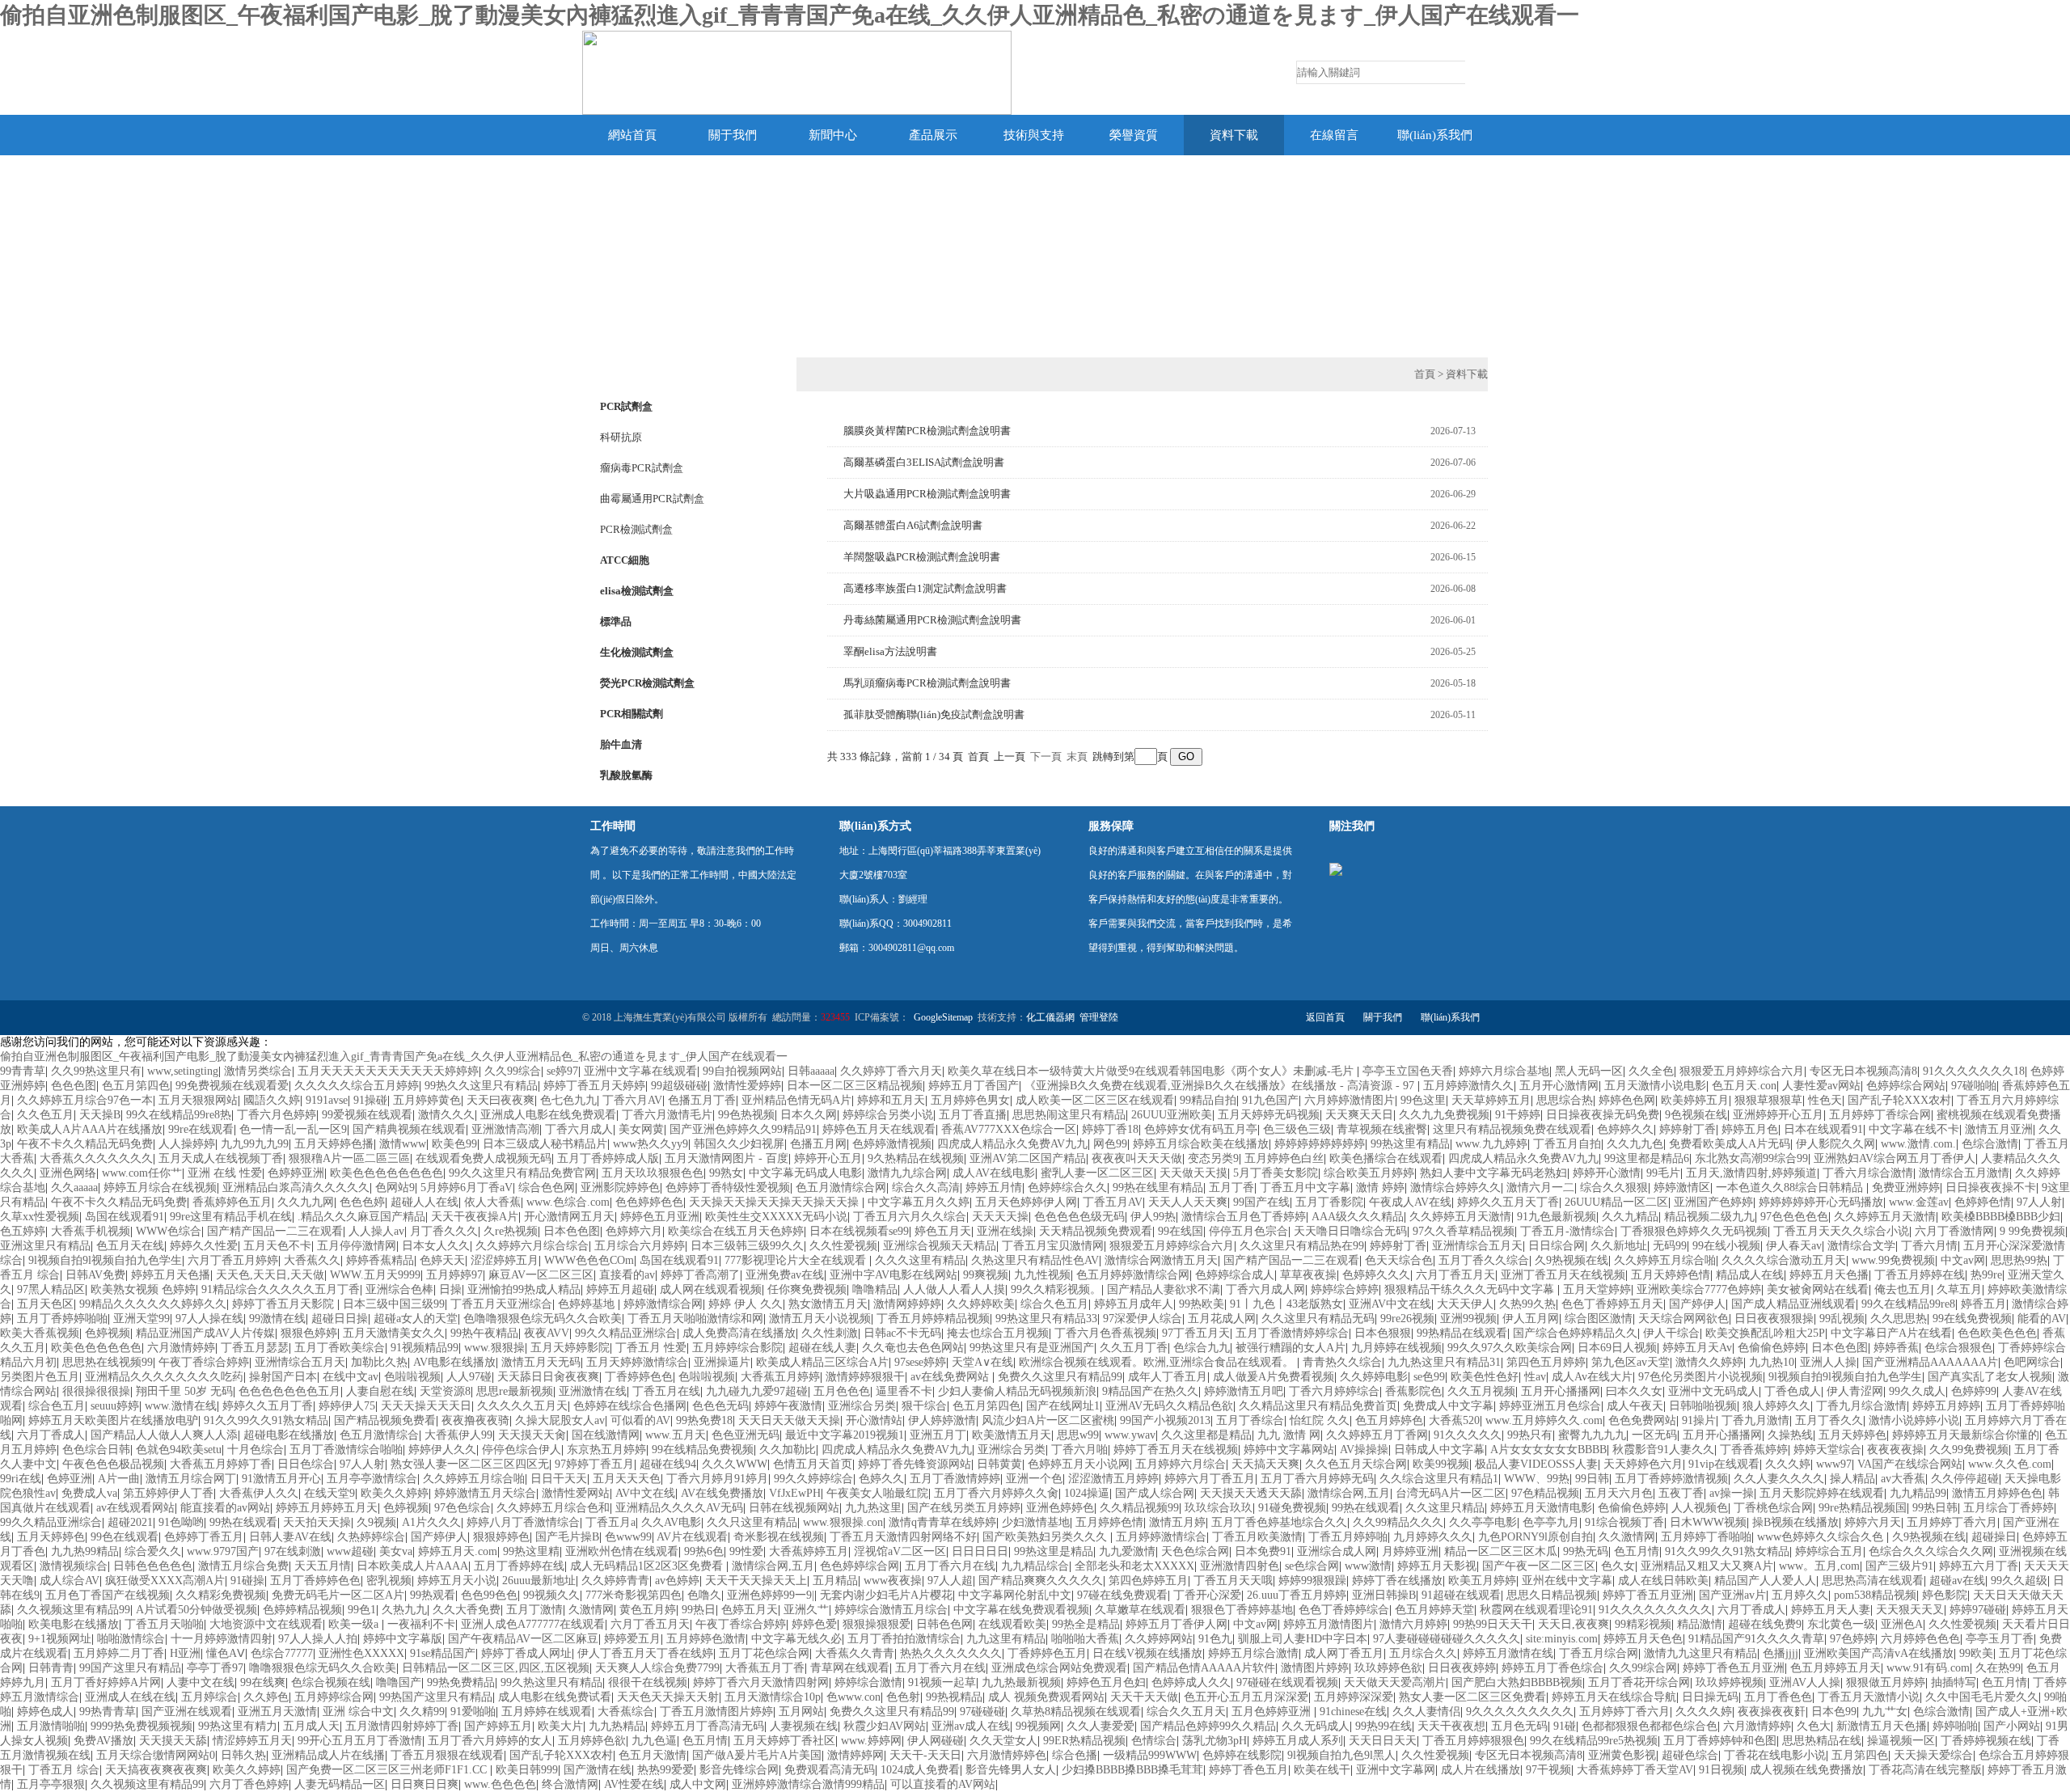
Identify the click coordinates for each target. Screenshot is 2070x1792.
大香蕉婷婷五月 (809, 1551)
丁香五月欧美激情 (1257, 1537)
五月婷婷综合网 (334, 1697)
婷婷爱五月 (632, 1639)
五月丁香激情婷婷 (955, 1479)
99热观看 (433, 1595)
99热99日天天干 (1493, 1624)
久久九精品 (1630, 1217)
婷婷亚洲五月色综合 (1550, 1406)
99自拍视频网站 (742, 1071)
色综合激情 (1990, 1144)
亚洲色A (1902, 1624)
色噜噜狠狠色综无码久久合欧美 (543, 1319)
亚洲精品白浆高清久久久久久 (296, 1188)
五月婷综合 (209, 1697)
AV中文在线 (645, 1493)
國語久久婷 (272, 1100)
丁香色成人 (1793, 1391)
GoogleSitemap (943, 1017)
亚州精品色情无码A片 (796, 1100)
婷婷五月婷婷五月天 (327, 1508)
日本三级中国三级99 (394, 1304)
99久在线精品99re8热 (179, 1115)
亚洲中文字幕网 (1396, 1770)
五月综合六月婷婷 (640, 1246)
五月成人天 (311, 1726)
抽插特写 (1954, 1682)
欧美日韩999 (527, 1770)
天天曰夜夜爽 (501, 1100)
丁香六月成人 (579, 1129)
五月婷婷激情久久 (1468, 1086)
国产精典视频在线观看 (409, 1129)
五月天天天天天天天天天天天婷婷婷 (388, 1071)
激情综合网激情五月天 (1161, 1260)
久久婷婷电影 (1374, 1377)
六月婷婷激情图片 (1350, 1100)
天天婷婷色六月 (1643, 1464)
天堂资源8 (445, 1391)
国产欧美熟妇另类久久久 (1046, 1537)
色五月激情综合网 (841, 1188)
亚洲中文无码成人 (1713, 1391)
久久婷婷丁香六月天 (891, 1071)
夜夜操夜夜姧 (1772, 1712)
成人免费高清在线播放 (739, 1333)
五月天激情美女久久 (394, 1333)
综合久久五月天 (1186, 1712)
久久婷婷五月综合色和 (553, 1508)
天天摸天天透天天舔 (1251, 1493)
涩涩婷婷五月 (505, 1260)
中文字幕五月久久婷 (919, 1202)
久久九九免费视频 (1444, 1115)
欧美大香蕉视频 (40, 1333)
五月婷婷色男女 (970, 1100)
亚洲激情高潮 (505, 1129)
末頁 (1077, 757)
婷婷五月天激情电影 (1541, 1508)
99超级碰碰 (679, 1086)
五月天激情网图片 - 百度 (727, 1158)
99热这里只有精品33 (1046, 1319)
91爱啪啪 (473, 1712)
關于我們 (733, 135)
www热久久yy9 (651, 1144)
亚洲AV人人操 (1805, 1682)
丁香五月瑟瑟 (255, 1348)
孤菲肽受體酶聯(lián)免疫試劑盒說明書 (934, 714)
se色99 (1429, 1377)
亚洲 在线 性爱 (225, 1173)
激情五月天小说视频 (820, 1319)
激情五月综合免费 (243, 1566)
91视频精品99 (425, 1348)
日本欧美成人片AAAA (412, 1566)
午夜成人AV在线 (1410, 1202)
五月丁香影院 (1329, 1202)
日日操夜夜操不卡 (1991, 1188)
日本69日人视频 (1617, 1348)
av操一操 (1732, 1493)
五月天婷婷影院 (570, 1348)
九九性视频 (1042, 1275)
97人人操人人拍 (318, 1639)
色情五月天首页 (813, 1464)
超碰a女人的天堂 (416, 1319)
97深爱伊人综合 (1143, 1319)
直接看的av (627, 1275)
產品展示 (933, 135)
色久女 (1618, 1566)
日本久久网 (809, 1115)
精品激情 (1700, 1624)
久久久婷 (1788, 1464)
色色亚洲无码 (746, 1435)
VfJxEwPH (795, 1493)
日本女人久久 (436, 1246)
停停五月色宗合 (1248, 1231)
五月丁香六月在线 (950, 1566)
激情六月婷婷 (1413, 1624)
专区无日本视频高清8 (1863, 1071)
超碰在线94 (668, 1464)
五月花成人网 (1222, 1319)
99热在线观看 (1366, 1508)
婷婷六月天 (1873, 1522)
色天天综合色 (1399, 1260)
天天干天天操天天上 (756, 1581)
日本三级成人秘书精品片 (545, 1144)
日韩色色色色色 (153, 1566)
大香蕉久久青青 (855, 1653)
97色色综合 (463, 1508)
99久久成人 (1917, 1391)
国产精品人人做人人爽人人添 (164, 1435)
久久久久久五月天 (522, 1406)
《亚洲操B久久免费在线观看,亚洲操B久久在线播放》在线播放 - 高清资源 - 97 (1221, 1086)
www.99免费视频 (1893, 1260)
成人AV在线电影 (994, 1173)
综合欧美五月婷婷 (1369, 1173)
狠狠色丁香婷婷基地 (1242, 1610)
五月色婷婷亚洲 (1273, 1712)
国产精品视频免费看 (385, 1420)
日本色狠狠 (1383, 1333)
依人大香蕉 (492, 1202)
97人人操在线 (209, 1319)
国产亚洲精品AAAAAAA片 (1930, 1362)
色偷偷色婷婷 (1772, 1348)
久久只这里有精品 (752, 1522)
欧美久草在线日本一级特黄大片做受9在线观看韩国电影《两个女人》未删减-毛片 (1152, 1071)
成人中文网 (698, 1784)
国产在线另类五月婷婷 (964, 1508)
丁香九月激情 (1755, 1420)
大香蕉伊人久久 (259, 1493)
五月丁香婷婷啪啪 (62, 1319)
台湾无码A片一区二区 (1451, 1493)
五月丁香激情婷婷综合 (1292, 1333)
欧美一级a (355, 1624)
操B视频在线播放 (1795, 1522)
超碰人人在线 (425, 1202)
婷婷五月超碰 (620, 1289)
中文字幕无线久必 (796, 1639)
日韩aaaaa (811, 1071)
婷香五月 (1983, 1304)
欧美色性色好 (1485, 1377)
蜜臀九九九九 (1592, 1435)
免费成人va (89, 1493)
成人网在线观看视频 (711, 1289)
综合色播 (1075, 1755)
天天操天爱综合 (1933, 1755)
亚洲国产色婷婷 (1713, 1202)
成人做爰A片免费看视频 (1274, 1377)
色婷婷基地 (588, 1304)
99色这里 (1423, 1100)
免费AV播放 (103, 1741)
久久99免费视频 (1969, 1450)
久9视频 (376, 1522)
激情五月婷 (1177, 1522)
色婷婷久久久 (1376, 1275)
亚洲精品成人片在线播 (328, 1755)
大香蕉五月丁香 (765, 1668)
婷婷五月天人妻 (1831, 1610)
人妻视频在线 (804, 1726)
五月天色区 (45, 1304)
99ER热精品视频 (1084, 1741)
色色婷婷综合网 (860, 1566)
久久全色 (1651, 1071)
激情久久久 (446, 1115)
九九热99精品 (85, 1551)
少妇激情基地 (1036, 1522)
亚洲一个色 (1034, 1479)
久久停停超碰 (1965, 1479)
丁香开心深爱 (1207, 1595)
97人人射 (2039, 1202)
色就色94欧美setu (179, 1450)
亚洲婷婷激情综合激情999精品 (808, 1784)
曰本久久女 (1634, 1391)
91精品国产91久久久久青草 (1756, 1639)
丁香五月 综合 (64, 1770)
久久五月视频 (1481, 1391)
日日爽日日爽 (425, 1784)
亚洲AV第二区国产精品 (1028, 1158)
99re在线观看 (201, 1129)
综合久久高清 (926, 1188)
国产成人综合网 (1155, 1493)
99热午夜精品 (484, 1333)
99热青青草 (108, 1712)
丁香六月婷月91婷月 (717, 1479)
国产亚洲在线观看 (187, 1712)
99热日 (699, 1610)
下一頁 (1046, 757)
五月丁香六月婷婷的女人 (490, 1741)
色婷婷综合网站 (1906, 1086)
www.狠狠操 (494, 1348)
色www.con (853, 1697)
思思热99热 (2019, 1260)
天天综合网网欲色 (1683, 1319)
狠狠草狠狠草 (1768, 1100)
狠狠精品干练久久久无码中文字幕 (1471, 1289)
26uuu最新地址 (539, 1581)
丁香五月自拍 (1567, 1144)
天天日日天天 (1383, 1741)
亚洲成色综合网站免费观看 (1059, 1668)
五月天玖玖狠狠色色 (653, 1173)
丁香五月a (610, 1522)
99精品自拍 (1208, 1100)
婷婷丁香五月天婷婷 (594, 1086)
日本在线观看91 (1823, 1129)
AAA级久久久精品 (1358, 1217)
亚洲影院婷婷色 (620, 1188)
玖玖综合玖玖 (1219, 1508)
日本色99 (1834, 1712)
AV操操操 (1364, 1450)
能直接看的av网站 (225, 1508)
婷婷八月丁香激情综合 (523, 1522)
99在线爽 (263, 1682)
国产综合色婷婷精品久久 (1575, 1333)
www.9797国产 (223, 1551)
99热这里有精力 (238, 1726)
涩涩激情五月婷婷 (1113, 1479)
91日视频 (1721, 1770)
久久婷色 (266, 1697)
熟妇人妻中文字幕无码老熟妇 (1493, 1173)
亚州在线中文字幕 (1567, 1581)
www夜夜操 (893, 1581)
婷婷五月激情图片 (1329, 1624)
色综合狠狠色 (1958, 1348)
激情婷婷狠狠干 (865, 1377)
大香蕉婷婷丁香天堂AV (1635, 1770)
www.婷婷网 (871, 1741)
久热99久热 (1527, 1304)
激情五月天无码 (541, 1362)
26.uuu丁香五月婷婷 (1297, 1595)
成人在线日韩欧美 (1663, 1581)
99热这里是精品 (1054, 1551)
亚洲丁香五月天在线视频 (1563, 1275)
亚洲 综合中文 (358, 1712)
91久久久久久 (1468, 1435)
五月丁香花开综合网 (1639, 1682)
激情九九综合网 (907, 1173)
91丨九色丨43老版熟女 (1286, 1304)
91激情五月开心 (281, 1479)
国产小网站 (2012, 1726)
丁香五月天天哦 (1233, 1581)
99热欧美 (1202, 1304)
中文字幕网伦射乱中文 (1015, 1595)
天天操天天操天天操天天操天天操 (775, 1202)
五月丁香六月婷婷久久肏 (996, 1493)
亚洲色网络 (68, 1173)
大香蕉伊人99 (458, 1435)
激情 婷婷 (1380, 1188)
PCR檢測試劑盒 (636, 529)
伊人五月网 (1531, 1319)
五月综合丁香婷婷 (2009, 1508)
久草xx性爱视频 (40, 1217)
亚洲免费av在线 (785, 1275)
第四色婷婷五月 (1148, 1581)
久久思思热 (1899, 1319)
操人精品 (1852, 1479)
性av (1535, 1377)
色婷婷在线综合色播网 (630, 1406)
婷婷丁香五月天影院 (285, 1304)
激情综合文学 (1861, 1246)
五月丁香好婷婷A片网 (106, 1682)
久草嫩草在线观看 (1140, 1610)
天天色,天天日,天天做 (270, 1275)
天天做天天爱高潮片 (1395, 1682)
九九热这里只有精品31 (1444, 1362)
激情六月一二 (1540, 1188)
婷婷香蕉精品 (380, 1260)
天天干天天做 (1144, 1697)
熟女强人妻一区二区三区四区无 (470, 1464)
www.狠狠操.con (843, 1522)
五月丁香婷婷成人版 (608, 1158)
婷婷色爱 (814, 1624)
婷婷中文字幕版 (403, 1639)
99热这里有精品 (1410, 1144)
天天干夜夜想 (1451, 1726)
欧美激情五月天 (1012, 1435)
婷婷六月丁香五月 (1210, 1479)
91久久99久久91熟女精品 (266, 1420)
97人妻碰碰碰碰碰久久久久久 (1447, 1639)
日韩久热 (243, 1755)
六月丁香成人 (51, 1435)
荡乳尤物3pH (1215, 1741)
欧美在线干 (1322, 1770)
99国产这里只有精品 (130, 1668)
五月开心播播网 (1561, 1391)
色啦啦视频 (412, 1377)
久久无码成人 (1316, 1726)
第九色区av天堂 (1631, 1362)
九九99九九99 (255, 1144)
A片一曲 (119, 1479)
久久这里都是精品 (1206, 1435)
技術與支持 (1034, 135)
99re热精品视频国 (1863, 1508)
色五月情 (1637, 1551)
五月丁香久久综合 (1484, 1260)
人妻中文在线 (201, 1682)
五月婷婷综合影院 (737, 1348)
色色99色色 (489, 1595)
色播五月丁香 (702, 1100)
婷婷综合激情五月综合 (891, 1610)
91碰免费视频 (1292, 1508)
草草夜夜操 (1308, 1275)
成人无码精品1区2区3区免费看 (648, 1566)
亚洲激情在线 (593, 1391)
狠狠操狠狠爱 (877, 1624)
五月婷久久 (1800, 1595)
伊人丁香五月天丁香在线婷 (645, 1653)
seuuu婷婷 (115, 1406)
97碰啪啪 (1974, 1086)
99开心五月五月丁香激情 (360, 1741)
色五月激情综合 (379, 1435)
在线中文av (351, 1377)
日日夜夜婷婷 (1462, 1668)
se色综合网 (1312, 1566)
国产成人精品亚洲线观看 (1793, 1304)
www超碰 (350, 1551)
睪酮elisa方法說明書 (890, 651)
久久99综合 (513, 1071)
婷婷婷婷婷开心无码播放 (1821, 1202)
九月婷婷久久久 (1433, 1537)
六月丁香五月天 (1455, 1275)
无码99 (1670, 1246)
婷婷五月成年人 (1134, 1304)
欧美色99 (454, 1144)
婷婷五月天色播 (171, 1275)
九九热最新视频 (1021, 1682)
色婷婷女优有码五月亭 (1201, 1129)
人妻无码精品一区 (340, 1784)
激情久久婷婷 (1709, 1362)
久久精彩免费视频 (221, 1595)
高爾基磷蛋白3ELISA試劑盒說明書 (924, 462)
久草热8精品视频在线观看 (1076, 1712)
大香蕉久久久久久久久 (96, 1158)
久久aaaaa (74, 1188)
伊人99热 (1153, 1217)
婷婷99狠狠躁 (1312, 1581)
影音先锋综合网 (739, 1770)
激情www (403, 1144)
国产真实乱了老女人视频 (1990, 1377)
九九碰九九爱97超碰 (757, 1391)
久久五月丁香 (1134, 1348)
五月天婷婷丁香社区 (784, 1741)
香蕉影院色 (1413, 1391)
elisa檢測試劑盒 (637, 591)
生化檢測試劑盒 (637, 652)
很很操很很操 (96, 1391)
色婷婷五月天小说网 (1079, 1464)
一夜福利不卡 (421, 1624)
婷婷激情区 (1682, 1188)
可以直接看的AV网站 (943, 1784)
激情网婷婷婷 (907, 1304)
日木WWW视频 (1708, 1522)
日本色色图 (572, 1231)
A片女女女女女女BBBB (1548, 1450)
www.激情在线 (181, 1406)
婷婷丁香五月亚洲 (1648, 1595)
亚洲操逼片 (722, 1362)
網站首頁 (632, 135)
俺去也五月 (1903, 1289)
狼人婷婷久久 (1776, 1406)
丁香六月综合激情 (1868, 1173)
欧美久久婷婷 (395, 1493)
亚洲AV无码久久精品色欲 (1169, 1406)
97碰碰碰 (982, 1712)
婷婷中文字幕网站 (1289, 1450)
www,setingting (183, 1071)
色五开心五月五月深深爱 (1246, 1697)
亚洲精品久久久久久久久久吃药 (164, 1377)
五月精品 (835, 1581)
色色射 (903, 1697)
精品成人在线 (1750, 1275)
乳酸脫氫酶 (626, 775)
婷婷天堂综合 (1827, 1450)
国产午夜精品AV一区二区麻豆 (523, 1639)
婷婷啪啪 (1955, 1726)
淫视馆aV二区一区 (900, 1551)
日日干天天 (559, 1479)
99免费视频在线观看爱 (232, 1086)
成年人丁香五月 (1168, 1377)
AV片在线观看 (692, 1537)
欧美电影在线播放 (74, 1624)
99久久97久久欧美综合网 (1510, 1348)
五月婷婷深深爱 (1354, 1697)
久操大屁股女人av (560, 1420)
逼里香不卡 (904, 1391)
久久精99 (422, 1712)
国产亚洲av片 (1732, 1595)
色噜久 (704, 1595)
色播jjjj (1781, 1653)
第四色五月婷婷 (1546, 1362)
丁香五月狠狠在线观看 (447, 1755)
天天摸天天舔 (173, 1741)
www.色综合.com (568, 1202)
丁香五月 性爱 (651, 1348)
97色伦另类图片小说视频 (1700, 1377)
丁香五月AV (1113, 1202)
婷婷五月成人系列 (1298, 1741)
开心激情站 (874, 1420)
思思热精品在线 (1822, 1741)
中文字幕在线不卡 (1914, 1129)
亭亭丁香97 (215, 1668)
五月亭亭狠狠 (51, 1784)
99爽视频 (986, 1275)
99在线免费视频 (1972, 1319)
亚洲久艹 (806, 1610)
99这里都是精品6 (1647, 1158)
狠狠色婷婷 (309, 1333)
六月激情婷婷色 (1007, 1755)
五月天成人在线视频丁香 (221, 1158)
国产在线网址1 (1063, 1406)
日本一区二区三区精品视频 (855, 1086)
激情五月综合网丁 (191, 1479)
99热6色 (704, 1551)
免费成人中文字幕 (1448, 1406)
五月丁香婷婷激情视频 (1671, 1479)
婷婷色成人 (45, 1712)
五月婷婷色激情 (706, 1639)
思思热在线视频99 (108, 1362)
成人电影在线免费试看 (555, 1697)
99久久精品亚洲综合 (626, 1333)
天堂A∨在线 (982, 1362)
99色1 (362, 1610)
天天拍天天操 (317, 1522)
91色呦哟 (181, 1522)
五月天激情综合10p (773, 1697)
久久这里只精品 (1445, 1508)
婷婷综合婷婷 (1345, 1289)
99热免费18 (704, 1420)
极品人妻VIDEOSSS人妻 (1536, 1464)
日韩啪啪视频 (1703, 1406)
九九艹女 (1885, 1712)
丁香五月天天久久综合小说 (1841, 1231)
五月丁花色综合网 (764, 1653)
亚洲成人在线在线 (130, 1697)
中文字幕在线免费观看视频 (1021, 1610)
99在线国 (1181, 1231)
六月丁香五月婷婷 (233, 1260)
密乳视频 (389, 1581)
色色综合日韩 (96, 1450)
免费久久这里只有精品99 (1060, 1377)
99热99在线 (1384, 1726)
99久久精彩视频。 (1056, 1289)
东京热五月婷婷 (606, 1450)
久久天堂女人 (1003, 1741)
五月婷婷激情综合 (1161, 1537)
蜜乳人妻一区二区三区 (1097, 1173)
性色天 (1825, 1100)
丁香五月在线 (666, 1391)
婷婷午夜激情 (788, 1406)
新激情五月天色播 (1882, 1726)
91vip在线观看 (1724, 1464)
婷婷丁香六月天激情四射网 (761, 1682)
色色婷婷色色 (649, 1202)
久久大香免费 (467, 1610)
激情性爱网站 (576, 1493)
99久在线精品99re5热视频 (1594, 1741)
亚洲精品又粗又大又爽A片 (1707, 1566)
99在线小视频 (1726, 1246)
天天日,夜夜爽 (1574, 1624)
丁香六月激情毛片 (667, 1115)
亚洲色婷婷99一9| (771, 1595)
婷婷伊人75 (347, 1406)
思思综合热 (1565, 1100)
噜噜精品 (875, 1289)
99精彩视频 (1643, 1624)
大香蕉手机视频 (91, 1231)
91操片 (1699, 1420)
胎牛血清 (621, 744)
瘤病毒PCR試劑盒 (642, 468)
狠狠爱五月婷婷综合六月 (1742, 1071)
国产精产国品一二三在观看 (275, 1231)
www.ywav (1130, 1435)
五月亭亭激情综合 (372, 1479)
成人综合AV (70, 1581)
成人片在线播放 (1481, 1770)
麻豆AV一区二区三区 (541, 1275)
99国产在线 (1261, 1202)
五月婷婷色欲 (592, 1741)
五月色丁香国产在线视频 (108, 1595)
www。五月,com (1819, 1566)
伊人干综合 (1671, 1333)
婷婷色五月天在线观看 (879, 1129)
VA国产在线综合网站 (1910, 1464)
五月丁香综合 (1250, 1420)
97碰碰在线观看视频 (1287, 1682)
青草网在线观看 (850, 1668)
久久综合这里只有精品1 (1439, 1479)
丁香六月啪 (1079, 1450)
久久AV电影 (671, 1522)
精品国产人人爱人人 (1765, 1581)
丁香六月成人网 (1265, 1289)
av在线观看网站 (135, 1508)
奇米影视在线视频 (779, 1537)
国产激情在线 (598, 1770)
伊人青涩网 (1855, 1391)
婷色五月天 (943, 1231)
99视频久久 (551, 1595)
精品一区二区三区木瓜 (1501, 1551)
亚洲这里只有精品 (45, 1246)
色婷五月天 (750, 1610)
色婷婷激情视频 (892, 1144)
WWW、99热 (1537, 1479)
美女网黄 (641, 1129)
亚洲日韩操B (1384, 1595)
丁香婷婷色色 (639, 1377)
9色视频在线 (1696, 1115)
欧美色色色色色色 (96, 1348)
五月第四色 (1860, 1755)
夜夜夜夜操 (1895, 1450)
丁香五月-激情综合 (1567, 1231)
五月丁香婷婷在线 (519, 1566)
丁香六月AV (632, 1100)
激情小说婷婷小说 (1914, 1420)
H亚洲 (185, 1653)
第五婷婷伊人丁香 (168, 1493)
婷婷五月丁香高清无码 (708, 1726)
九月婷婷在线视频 (1396, 1348)
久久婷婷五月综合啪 (1665, 1260)
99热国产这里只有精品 (436, 1697)
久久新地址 (1619, 1246)
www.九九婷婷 (1491, 1144)
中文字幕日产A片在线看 (1891, 1333)
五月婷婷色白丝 (1284, 1158)
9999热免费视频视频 (142, 1726)
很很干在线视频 (648, 1682)
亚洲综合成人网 (1337, 1551)
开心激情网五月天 (569, 1217)
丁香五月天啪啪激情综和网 (695, 1319)
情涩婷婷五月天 (252, 1741)
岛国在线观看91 (125, 1217)
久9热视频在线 (1572, 1260)
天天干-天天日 (925, 1755)
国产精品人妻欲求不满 (1164, 1289)
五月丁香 (1231, 1188)
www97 (1834, 1464)
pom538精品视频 (1875, 1595)
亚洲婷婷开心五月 (1778, 1115)
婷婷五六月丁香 (1979, 1566)
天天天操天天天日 (426, 1406)
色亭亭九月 (1551, 1522)
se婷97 (562, 1071)
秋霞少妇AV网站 (885, 1726)
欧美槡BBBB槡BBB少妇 (2001, 1217)
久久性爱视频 (843, 1246)
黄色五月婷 (648, 1610)
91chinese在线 (1353, 1712)
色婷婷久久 (1625, 1129)
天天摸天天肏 (532, 1435)
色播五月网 (818, 1144)
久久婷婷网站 (1159, 1639)
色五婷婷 (23, 1231)
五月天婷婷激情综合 (637, 1362)
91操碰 (370, 1100)
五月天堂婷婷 (1597, 1289)
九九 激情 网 (1289, 1435)
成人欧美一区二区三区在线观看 (1095, 1100)
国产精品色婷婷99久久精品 (1208, 1726)
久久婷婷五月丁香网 (1377, 1435)
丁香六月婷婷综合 (1334, 1391)
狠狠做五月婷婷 (1886, 1682)
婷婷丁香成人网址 (526, 1653)
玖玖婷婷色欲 (1388, 1668)
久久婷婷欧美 (981, 1304)
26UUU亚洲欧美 (1172, 1115)
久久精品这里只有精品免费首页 (1318, 1406)
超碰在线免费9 (1765, 1624)
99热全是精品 (1086, 1624)
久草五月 (1959, 1289)
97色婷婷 (1852, 1639)
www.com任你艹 (142, 1173)
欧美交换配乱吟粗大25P (1765, 1333)
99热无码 (1586, 1551)
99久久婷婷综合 (813, 1479)
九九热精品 (617, 1726)
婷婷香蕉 (1896, 1348)
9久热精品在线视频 (916, 1158)
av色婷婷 (677, 1581)
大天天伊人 (1465, 1304)
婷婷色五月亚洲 (660, 1217)
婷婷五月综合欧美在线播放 (1201, 1144)
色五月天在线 (130, 1246)
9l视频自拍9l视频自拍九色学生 (105, 1260)
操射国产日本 (283, 1377)
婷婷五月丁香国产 (974, 1086)
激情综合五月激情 (1964, 1173)
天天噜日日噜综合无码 (1350, 1231)
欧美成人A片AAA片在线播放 (90, 1129)
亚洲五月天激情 (277, 1712)
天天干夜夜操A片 (475, 1217)
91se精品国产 (443, 1653)
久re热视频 (511, 1231)
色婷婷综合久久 (1067, 1188)
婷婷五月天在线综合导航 (1614, 1697)
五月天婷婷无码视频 (1269, 1115)
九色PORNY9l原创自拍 (1536, 1537)
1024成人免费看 (920, 1770)
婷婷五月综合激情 (1253, 1653)
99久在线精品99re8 (1908, 1304)
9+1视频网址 (60, 1639)
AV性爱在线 (634, 1784)
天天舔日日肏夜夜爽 (548, 1377)
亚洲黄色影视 (1622, 1755)
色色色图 (74, 1086)
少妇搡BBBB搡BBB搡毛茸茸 (1132, 1770)
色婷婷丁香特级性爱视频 (728, 1188)
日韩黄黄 (999, 1464)
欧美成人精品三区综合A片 (822, 1362)
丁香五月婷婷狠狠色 (1473, 1741)
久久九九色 (1635, 1144)
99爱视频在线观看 (367, 1115)
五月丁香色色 (1778, 1697)
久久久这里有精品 (920, 1260)
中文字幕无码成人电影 (805, 1173)
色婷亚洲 (70, 1479)
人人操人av (376, 1231)
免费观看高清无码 (830, 1770)
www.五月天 (676, 1435)
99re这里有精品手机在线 (231, 1217)
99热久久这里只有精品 (481, 1086)
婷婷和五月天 (891, 1100)
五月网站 (801, 1712)
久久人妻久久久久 (1779, 1479)
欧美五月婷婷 (1482, 1581)
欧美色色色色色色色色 (387, 1173)
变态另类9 (1213, 1158)
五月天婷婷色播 (334, 1144)
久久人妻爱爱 (1100, 1726)
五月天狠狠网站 (198, 1100)
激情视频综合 (74, 1566)
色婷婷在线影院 (1242, 1755)
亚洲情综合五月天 (1477, 1246)
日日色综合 (306, 1464)
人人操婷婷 (187, 1144)
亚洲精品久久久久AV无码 (679, 1508)
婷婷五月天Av (1697, 1348)
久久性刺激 (830, 1333)
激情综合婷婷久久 (1455, 1188)
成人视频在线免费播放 (1806, 1770)
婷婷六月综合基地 (1504, 1071)
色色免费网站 (1642, 1420)
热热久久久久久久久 (951, 1653)
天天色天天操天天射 (668, 1697)
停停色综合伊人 (522, 1450)
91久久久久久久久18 (1974, 1071)
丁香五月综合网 (1599, 1653)
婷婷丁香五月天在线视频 (1176, 1450)
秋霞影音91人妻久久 (1663, 1450)
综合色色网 (547, 1188)
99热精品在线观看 (1462, 1333)
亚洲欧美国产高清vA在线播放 (1879, 1653)
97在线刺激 (293, 1551)
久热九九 (404, 1610)
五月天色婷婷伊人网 (1026, 1202)
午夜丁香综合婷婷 (204, 1362)
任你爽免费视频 (807, 1289)
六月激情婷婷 (181, 1348)
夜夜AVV (547, 1333)
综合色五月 (57, 1406)
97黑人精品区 (51, 1289)
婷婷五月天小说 (457, 1581)
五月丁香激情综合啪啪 (346, 1450)
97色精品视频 (1545, 1493)
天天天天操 (1000, 1217)
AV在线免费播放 (722, 1493)
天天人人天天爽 (1188, 1202)
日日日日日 (980, 1551)
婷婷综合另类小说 (888, 1115)
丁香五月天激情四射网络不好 (903, 1537)
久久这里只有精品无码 (1318, 1319)
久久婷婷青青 (615, 1581)
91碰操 (247, 1581)
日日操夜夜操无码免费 (1603, 1115)
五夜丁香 (1681, 1493)
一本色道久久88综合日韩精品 (1791, 1188)
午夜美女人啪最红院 (877, 1493)
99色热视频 (746, 1115)
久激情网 (591, 1610)
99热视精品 (954, 1697)
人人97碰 (469, 1377)
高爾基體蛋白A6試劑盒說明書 (913, 525)
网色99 (1110, 1144)
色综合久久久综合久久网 (1931, 1551)
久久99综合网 (1643, 1668)
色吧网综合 (2032, 1362)
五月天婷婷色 (1852, 1435)
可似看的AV (640, 1420)
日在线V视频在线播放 (1147, 1653)
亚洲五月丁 (938, 1435)
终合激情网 (570, 1784)
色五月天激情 (653, 1755)
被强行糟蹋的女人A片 (1291, 1348)
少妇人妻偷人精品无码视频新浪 (1017, 1391)
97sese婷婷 (920, 1362)
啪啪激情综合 (131, 1639)
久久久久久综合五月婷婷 (357, 1086)
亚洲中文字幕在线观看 (640, 1071)
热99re (1986, 1275)
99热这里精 (531, 1551)
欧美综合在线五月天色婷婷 (736, 1231)
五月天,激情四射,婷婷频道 (1751, 1173)
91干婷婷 (1518, 1115)
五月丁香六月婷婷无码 (1317, 1479)
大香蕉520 (1454, 1420)
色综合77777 (282, 1653)
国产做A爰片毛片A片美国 (757, 1755)
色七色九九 (568, 1100)
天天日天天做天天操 (789, 1420)
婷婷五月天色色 (1643, 1639)
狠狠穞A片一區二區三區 (349, 1158)
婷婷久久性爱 (204, 1246)
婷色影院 (1945, 1595)
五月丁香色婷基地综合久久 (1279, 1522)
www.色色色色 (500, 1784)
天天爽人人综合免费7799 (657, 1668)
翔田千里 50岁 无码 (184, 1391)
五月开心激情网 (1559, 1086)
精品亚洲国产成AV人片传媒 (205, 1333)
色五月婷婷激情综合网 (1133, 1275)
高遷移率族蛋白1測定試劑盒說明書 (925, 588)
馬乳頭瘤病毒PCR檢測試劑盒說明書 (927, 683)
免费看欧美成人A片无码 (1730, 1144)
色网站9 (395, 1188)
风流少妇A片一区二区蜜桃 (1048, 1420)
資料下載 (1234, 135)
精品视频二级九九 (1709, 1217)
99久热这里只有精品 (551, 1682)
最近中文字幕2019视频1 (845, 1435)
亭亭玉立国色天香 (1408, 1071)
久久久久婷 (1704, 1712)
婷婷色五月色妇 (1106, 1682)
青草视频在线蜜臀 (1382, 1129)
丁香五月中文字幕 (1305, 1188)
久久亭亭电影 (1483, 1522)
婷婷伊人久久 (442, 1450)
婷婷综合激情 (868, 1682)
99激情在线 (277, 1319)
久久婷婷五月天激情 (1460, 1217)
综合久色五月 (1054, 1304)
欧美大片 (560, 1726)
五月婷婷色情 (1109, 1522)
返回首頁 (1325, 1017)
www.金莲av (1919, 1202)
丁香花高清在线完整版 (1925, 1770)
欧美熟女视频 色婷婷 (143, 1289)
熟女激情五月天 (828, 1304)
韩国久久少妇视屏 (739, 1144)
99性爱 (746, 1551)
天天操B (100, 1115)
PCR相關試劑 (632, 714)
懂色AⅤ (226, 1653)
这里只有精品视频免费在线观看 (1512, 1129)
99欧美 (1976, 1653)
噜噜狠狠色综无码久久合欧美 (323, 1668)
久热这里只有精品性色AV (1035, 1260)
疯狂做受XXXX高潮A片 (165, 1581)
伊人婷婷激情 (942, 1420)
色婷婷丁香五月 (204, 1537)
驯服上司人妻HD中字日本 (1303, 1639)
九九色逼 (654, 1741)
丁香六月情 (1929, 1246)
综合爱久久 (153, 1551)
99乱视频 (1842, 1319)
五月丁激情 (534, 1610)
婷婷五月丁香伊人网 (1177, 1624)
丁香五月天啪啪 (164, 1624)
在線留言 (1334, 135)
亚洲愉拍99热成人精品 (524, 1289)
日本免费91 (1263, 1551)
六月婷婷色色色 (1920, 1639)
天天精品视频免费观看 (1096, 1231)
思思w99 (1078, 1435)
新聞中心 (833, 135)
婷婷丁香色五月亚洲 (1734, 1668)
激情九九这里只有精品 (1700, 1653)
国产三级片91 (1899, 1566)
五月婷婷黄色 (427, 1100)
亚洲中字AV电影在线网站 (893, 1275)
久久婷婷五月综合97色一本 (85, 1100)
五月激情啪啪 (51, 1726)
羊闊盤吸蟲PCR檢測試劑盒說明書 (922, 557)
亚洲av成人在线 (971, 1726)
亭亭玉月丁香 (2000, 1639)
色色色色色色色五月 (289, 1391)
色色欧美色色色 (1997, 1333)
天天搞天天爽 (1265, 1464)
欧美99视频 (1441, 1464)
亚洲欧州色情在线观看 (622, 1551)
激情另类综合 (258, 1071)
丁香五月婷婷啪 (1348, 1537)
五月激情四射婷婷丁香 (402, 1726)
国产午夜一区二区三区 (1539, 1566)
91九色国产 (1270, 1100)
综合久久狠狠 (1614, 1188)
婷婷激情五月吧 (1244, 1391)
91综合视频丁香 (1624, 1522)
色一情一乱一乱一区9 (293, 1129)
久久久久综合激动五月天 (1784, 1260)
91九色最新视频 (1557, 1217)
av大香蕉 (1903, 1479)
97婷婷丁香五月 (594, 1464)
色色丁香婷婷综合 (1344, 1610)
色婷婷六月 (634, 1231)
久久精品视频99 (1139, 1508)
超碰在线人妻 (822, 1348)
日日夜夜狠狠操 (1774, 1319)
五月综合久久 (1423, 1653)
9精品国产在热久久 (1150, 1391)
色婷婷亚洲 (296, 1173)
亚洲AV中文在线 (1390, 1304)
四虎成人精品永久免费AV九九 (1012, 1144)
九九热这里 (873, 1508)
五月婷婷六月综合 (1181, 1464)
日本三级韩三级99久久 (747, 1246)
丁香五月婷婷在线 (1920, 1275)
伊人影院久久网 (1836, 1144)
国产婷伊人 (1697, 1304)
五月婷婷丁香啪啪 (1706, 1537)
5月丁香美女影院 (1276, 1173)
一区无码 (1654, 1435)
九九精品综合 (1035, 1566)
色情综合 (1154, 1741)
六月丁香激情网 (1954, 1231)
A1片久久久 (431, 1522)
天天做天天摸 (1193, 1173)
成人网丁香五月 (1344, 1653)
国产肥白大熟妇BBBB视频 (1517, 1682)
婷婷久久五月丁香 (268, 1406)
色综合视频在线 (331, 1682)
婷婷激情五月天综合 (485, 1493)
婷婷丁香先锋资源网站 (915, 1464)
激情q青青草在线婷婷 (942, 1522)
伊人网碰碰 (936, 1741)
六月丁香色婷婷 (249, 1784)
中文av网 (1963, 1260)
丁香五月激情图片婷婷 (716, 1712)
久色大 (1814, 1726)
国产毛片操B (567, 1537)
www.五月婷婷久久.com (1544, 1420)
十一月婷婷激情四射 (222, 1639)
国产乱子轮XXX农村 (1899, 1100)
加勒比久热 (379, 1362)
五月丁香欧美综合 (340, 1348)
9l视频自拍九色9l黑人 (1341, 1755)
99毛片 (1663, 1173)
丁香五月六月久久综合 (910, 1217)
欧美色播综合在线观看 (1386, 1158)
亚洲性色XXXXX (361, 1653)
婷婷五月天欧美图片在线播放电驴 (113, 1420)
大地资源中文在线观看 (266, 1624)
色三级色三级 (1297, 1129)
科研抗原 (621, 437)
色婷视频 (108, 1333)
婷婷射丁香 (1688, 1129)
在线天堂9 (330, 1493)
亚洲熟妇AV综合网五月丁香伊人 (1895, 1158)
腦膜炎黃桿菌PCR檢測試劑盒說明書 (927, 431)
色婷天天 (442, 1260)
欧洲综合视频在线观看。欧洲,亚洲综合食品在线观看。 (1158, 1362)
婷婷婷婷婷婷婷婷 (1320, 1144)
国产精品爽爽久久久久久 (1041, 1581)
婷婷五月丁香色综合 (1552, 1668)
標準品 (616, 621)
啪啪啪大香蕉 (1085, 1639)
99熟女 (726, 1173)
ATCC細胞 (625, 560)
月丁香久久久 (444, 1231)
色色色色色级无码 (1079, 1217)
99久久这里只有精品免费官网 (522, 1173)
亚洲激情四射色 (1240, 1566)
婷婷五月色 (1750, 1129)
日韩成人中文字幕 (1439, 1450)
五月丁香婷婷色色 (315, 1581)
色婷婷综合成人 (1235, 1275)
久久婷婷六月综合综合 (532, 1246)
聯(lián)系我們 (1435, 135)
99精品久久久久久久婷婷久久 (153, 1304)
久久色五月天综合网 (1356, 1464)
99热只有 (1530, 1435)
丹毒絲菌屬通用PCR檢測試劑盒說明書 (932, 620)
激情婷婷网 (855, 1755)
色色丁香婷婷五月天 (1612, 1304)
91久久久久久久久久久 (1655, 1610)
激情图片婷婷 (1315, 1668)
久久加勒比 (788, 1450)
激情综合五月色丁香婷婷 (1244, 1217)
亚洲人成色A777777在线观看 (533, 1624)
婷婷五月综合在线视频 (160, 1188)
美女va (396, 1551)
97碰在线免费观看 (1122, 1595)
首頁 (1425, 374)
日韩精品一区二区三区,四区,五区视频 (496, 1668)
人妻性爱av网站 (1821, 1086)
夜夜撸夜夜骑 (475, 1420)
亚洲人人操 (1828, 1362)
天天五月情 (323, 1566)
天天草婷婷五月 (1491, 1100)
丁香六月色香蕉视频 (1105, 1333)
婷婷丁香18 (1110, 1129)
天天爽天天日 (1359, 1115)
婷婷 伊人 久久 (746, 1304)
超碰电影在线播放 (289, 1435)
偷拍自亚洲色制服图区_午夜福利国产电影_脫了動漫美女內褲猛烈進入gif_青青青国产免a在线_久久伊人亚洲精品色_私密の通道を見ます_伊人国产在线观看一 (790, 15)
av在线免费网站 (951, 1377)
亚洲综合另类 (862, 1406)
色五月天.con (1744, 1086)
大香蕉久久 (312, 1260)
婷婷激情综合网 (663, 1304)
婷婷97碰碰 (1978, 1610)
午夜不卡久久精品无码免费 (85, 1144)
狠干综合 (924, 1406)
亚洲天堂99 (142, 1319)
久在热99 (1998, 1668)
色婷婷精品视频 (302, 1610)
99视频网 (1038, 1726)
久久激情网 (1627, 1537)
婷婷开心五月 (828, 1158)
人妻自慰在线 (380, 1391)
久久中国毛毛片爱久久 (1982, 1697)
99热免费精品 (461, 1682)
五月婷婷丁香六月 (1952, 1522)
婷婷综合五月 (1829, 1551)
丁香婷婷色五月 (1047, 1653)
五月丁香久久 (1829, 1420)
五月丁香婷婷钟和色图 (1720, 1741)
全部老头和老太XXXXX (1134, 1566)
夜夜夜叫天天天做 (1137, 1158)
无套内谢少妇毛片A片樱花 (886, 1595)
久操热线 (1790, 1435)
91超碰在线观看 (1461, 1595)
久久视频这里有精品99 (74, 1610)
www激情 (1368, 1566)
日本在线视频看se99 (859, 1231)
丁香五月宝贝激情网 (1053, 1246)
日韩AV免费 (95, 1275)
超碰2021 (130, 1522)
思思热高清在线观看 (1873, 1581)
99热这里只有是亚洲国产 (1032, 1348)
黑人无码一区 (1589, 1071)
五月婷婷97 (454, 1275)
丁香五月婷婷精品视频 (933, 1319)
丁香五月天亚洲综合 (501, 1304)
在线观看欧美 (1012, 1624)
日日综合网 (1557, 1246)
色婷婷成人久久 (1191, 1682)
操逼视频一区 (1901, 1741)
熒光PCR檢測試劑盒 (647, 683)
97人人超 (950, 1581)
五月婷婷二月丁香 (119, 1653)
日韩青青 (51, 1668)
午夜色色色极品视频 (113, 1464)
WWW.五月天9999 (375, 1275)
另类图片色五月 (40, 1377)
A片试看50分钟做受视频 (196, 1610)
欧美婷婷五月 (1695, 1100)
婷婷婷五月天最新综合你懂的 (1966, 1435)
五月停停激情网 (357, 1246)
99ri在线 (21, 1479)
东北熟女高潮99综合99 (1751, 1158)
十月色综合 (256, 1450)
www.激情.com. (1918, 1144)
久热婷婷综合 (371, 1537)
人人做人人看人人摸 (954, 1289)
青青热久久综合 (1342, 1362)
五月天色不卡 (277, 1246)
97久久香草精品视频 (1464, 1231)
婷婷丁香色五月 (1248, 1770)
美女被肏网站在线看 (1818, 1289)
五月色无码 (1519, 1726)
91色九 (1215, 1639)
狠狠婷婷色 (501, 1537)
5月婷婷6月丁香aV (467, 1188)
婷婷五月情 (994, 1188)
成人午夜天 (1635, 1406)
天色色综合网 (1195, 1551)
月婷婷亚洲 (1410, 1551)
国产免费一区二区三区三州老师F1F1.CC (388, 1770)
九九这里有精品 (1006, 1639)
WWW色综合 (169, 1231)
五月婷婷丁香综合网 (1880, 1115)
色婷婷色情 (1983, 1202)
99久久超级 (2019, 1581)
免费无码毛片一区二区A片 (338, 1595)
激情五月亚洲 (1999, 1129)
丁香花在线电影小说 (1775, 1755)
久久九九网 (306, 1202)
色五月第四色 (136, 1086)
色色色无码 (720, 1406)
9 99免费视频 (2032, 1231)
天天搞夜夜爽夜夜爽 (156, 1770)
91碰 (1565, 1726)
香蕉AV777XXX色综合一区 (1009, 1129)
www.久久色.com (2010, 1464)
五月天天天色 (627, 1479)
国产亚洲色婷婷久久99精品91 (743, 1129)
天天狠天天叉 (1910, 1610)
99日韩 (1592, 1479)
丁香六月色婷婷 (277, 1115)
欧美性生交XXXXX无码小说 (776, 1217)
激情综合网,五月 (1349, 1493)
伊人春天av (1794, 1246)
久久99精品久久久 (1398, 1522)
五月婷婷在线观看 (547, 1712)
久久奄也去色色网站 (913, 1348)
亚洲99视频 (1468, 1319)
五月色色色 (842, 1391)
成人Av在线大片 (1592, 1377)
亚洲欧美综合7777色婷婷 (1699, 1289)
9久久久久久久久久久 (1520, 1712)
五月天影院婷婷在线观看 (1822, 1493)
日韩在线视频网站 (794, 1508)
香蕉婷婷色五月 (232, 1202)
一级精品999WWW (1150, 1755)
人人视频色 (1700, 1508)
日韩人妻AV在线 (290, 1537)
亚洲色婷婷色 (1060, 1508)
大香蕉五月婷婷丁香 (221, 1464)
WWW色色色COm (589, 1260)
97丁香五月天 (1196, 1333)
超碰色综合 (1690, 1755)
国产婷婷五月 (498, 1726)
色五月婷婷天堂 (1434, 1610)
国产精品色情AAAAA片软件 (1204, 1668)
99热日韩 (1935, 1508)
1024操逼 (1087, 1493)
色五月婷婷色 (1389, 1420)
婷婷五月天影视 (1437, 1566)
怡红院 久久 (1320, 1420)
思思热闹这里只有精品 (1069, 1115)
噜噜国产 (399, 1682)
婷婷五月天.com (458, 1551)
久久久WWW (735, 1464)
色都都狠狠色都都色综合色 (1650, 1726)
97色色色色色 (1794, 1217)
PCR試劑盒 (626, 406)
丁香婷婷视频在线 (1986, 1741)
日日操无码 (1710, 1697)
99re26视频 (1407, 1319)
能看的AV (2042, 1319)
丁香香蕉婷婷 (1754, 1450)
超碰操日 (1994, 1537)
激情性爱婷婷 (747, 1086)
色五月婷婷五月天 (1836, 1668)
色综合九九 (1202, 1348)
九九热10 (1772, 1362)
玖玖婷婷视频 (1730, 1682)
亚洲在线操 (1005, 1231)
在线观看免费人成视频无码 (484, 1158)
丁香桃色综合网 (1773, 1508)
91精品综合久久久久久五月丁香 (281, 1289)
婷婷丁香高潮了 (700, 1275)
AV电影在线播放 (454, 1362)
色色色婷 (362, 1202)
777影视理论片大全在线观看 (797, 1260)
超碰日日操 (340, 1319)
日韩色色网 (944, 1624)
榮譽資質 (1134, 135)
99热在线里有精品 (1158, 1188)
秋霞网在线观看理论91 (1536, 1610)
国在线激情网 (606, 1435)
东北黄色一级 (1841, 1624)
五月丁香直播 (973, 1115)
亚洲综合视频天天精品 (940, 1246)
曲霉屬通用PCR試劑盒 (652, 499)
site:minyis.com (1562, 1639)
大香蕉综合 (626, 1712)
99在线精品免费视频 (703, 1450)
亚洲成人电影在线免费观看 (548, 1115)
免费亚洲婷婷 (1906, 1188)
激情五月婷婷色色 (1997, 1493)
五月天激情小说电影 (1655, 1086)
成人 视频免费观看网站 (1046, 1697)
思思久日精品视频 (1552, 1595)
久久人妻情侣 (1426, 1712)
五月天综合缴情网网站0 (156, 1755)
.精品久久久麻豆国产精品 (361, 1217)
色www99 (628, 1537)
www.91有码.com (1928, 1668)
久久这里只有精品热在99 (1302, 1246)
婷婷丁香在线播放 (1397, 1581)
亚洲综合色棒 (399, 1289)
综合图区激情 (1599, 1319)
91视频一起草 (942, 1682)
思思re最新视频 (515, 1391)
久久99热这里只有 (96, 1071)
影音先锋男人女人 (1011, 1770)
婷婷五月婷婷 (1946, 1406)
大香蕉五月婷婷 (780, 1377)
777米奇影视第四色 (634, 1595)
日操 (450, 1289)
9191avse (327, 1100)
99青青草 (23, 1071)
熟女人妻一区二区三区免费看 (1472, 1697)
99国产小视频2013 (1165, 1420)
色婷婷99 (1974, 1391)
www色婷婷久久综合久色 (1822, 1537)
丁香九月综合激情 (1861, 1406)
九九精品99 (1918, 1493)
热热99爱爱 (665, 1770)
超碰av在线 (1957, 1581)
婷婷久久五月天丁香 (1508, 1202)
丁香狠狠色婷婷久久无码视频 (1694, 1231)
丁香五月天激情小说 (1869, 1697)
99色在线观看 (125, 1537)
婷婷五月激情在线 (1508, 1653)
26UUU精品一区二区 (1616, 1202)
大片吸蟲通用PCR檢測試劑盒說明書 (927, 494)
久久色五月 (45, 1115)
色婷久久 (881, 1479)
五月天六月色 (1619, 1493)
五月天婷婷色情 (1671, 1275)
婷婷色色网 (1627, 1100)
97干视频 (1548, 1770)
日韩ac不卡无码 (902, 1333)
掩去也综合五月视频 (998, 1333)
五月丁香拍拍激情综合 (904, 1639)
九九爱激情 (1127, 1551)
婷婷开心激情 (1607, 1173)
